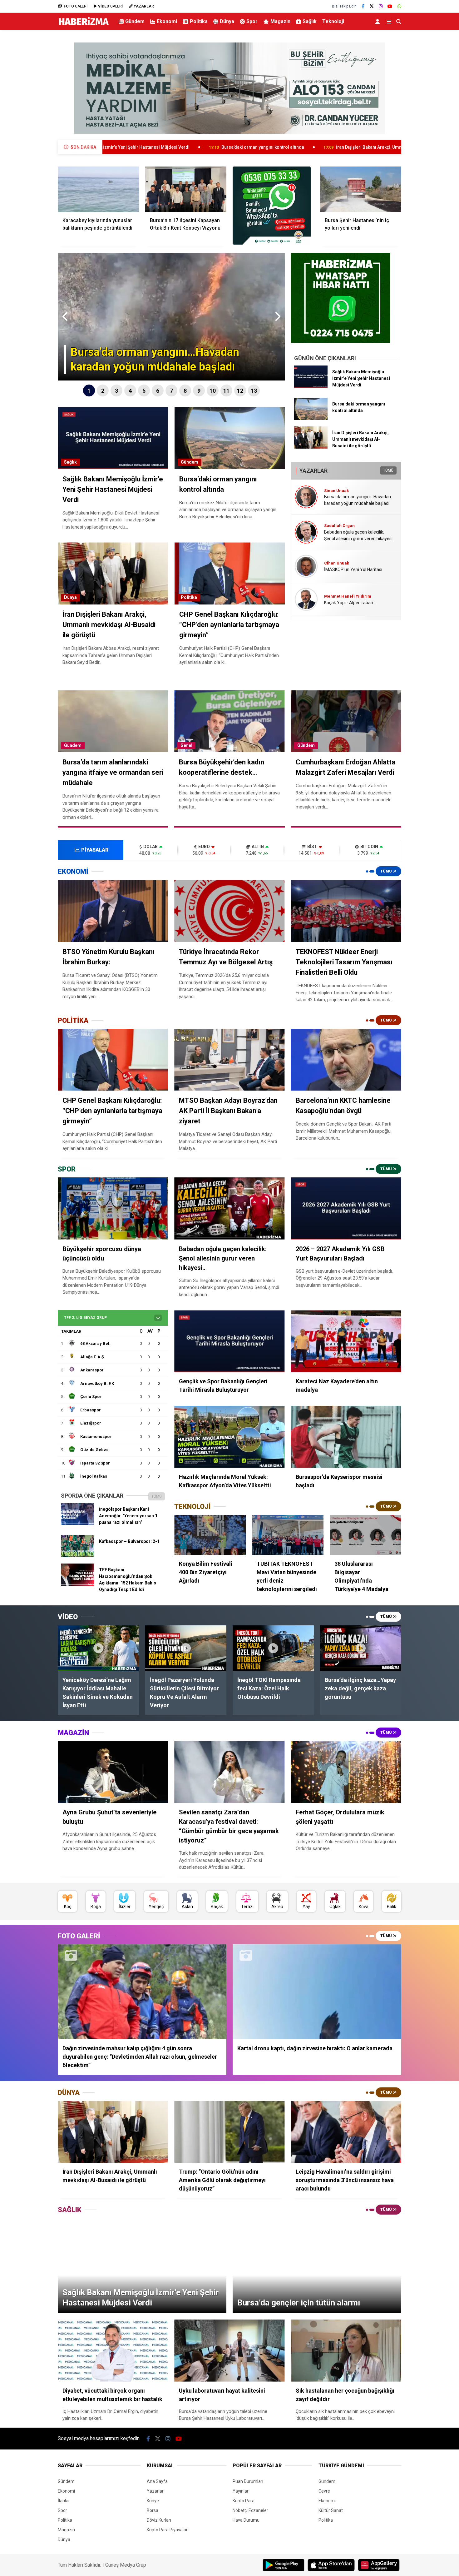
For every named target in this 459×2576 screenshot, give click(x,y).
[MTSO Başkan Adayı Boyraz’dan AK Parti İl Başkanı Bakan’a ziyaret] (229, 1060)
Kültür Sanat (331, 2510)
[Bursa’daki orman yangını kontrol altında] (311, 418)
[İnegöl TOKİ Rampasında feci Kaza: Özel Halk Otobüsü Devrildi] (273, 1648)
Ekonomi (167, 21)
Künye (153, 2501)
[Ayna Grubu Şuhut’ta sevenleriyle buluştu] (113, 1772)
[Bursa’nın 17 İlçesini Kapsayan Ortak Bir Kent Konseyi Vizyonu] (186, 189)
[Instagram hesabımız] (381, 6)
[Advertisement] (27, 133)
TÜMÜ (388, 470)
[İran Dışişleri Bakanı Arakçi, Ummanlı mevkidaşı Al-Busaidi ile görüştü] (311, 447)
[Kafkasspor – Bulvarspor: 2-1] (78, 1556)
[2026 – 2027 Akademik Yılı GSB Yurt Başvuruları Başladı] (346, 1208)
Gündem (135, 21)
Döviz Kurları (159, 2520)
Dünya (227, 21)
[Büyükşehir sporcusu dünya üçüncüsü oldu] (113, 1208)
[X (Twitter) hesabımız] (372, 6)
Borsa (153, 2510)
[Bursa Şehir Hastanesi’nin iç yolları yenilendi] (361, 189)
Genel (186, 745)
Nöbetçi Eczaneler (250, 2510)
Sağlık (310, 21)
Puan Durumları (248, 2481)
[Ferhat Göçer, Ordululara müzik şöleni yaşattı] (346, 1772)
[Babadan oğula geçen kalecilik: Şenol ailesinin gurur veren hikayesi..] (229, 1208)
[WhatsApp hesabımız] (399, 6)
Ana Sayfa (157, 2481)
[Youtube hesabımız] (390, 6)
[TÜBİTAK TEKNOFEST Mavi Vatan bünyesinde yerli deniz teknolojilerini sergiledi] (288, 1535)
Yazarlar (155, 2491)
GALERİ (76, 6)
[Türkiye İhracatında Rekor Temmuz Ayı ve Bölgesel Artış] (229, 911)
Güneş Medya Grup (126, 2565)
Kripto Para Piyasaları (168, 2530)
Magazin (280, 21)
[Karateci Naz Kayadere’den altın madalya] (346, 1341)
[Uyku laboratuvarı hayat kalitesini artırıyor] (229, 2351)
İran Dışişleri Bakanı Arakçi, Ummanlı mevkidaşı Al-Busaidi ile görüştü (239, 147)
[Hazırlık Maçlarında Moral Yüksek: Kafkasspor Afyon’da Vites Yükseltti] (229, 1437)
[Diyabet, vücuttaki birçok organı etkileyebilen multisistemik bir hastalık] (113, 2351)
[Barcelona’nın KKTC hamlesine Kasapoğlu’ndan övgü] (346, 1060)
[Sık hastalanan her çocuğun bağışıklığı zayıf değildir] (346, 2351)
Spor (252, 21)
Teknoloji (333, 21)
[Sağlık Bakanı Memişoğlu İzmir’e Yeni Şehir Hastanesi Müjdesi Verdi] (311, 386)
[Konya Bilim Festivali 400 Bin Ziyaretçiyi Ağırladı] (210, 1535)
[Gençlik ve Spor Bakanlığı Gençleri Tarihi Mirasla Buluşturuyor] (229, 1341)
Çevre (324, 2491)
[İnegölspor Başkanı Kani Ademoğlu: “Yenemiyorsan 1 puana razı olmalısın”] (78, 1524)
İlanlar (64, 2501)
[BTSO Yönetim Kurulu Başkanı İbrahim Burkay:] (113, 911)
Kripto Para (244, 2501)
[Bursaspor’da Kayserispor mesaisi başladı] (346, 1437)
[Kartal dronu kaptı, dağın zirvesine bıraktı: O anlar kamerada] (317, 1992)
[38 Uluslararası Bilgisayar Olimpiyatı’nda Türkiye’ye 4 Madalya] (365, 1535)
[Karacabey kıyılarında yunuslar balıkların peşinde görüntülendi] (98, 189)
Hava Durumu (246, 2520)
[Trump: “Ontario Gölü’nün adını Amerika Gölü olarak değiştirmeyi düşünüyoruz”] (229, 2132)
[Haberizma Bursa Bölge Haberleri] (84, 25)
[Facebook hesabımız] (363, 6)
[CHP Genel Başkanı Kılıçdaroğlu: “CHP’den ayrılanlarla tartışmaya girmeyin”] (113, 1060)
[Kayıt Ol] (379, 21)
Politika (199, 21)
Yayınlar (241, 2491)
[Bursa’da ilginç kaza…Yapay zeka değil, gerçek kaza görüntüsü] (361, 1648)
